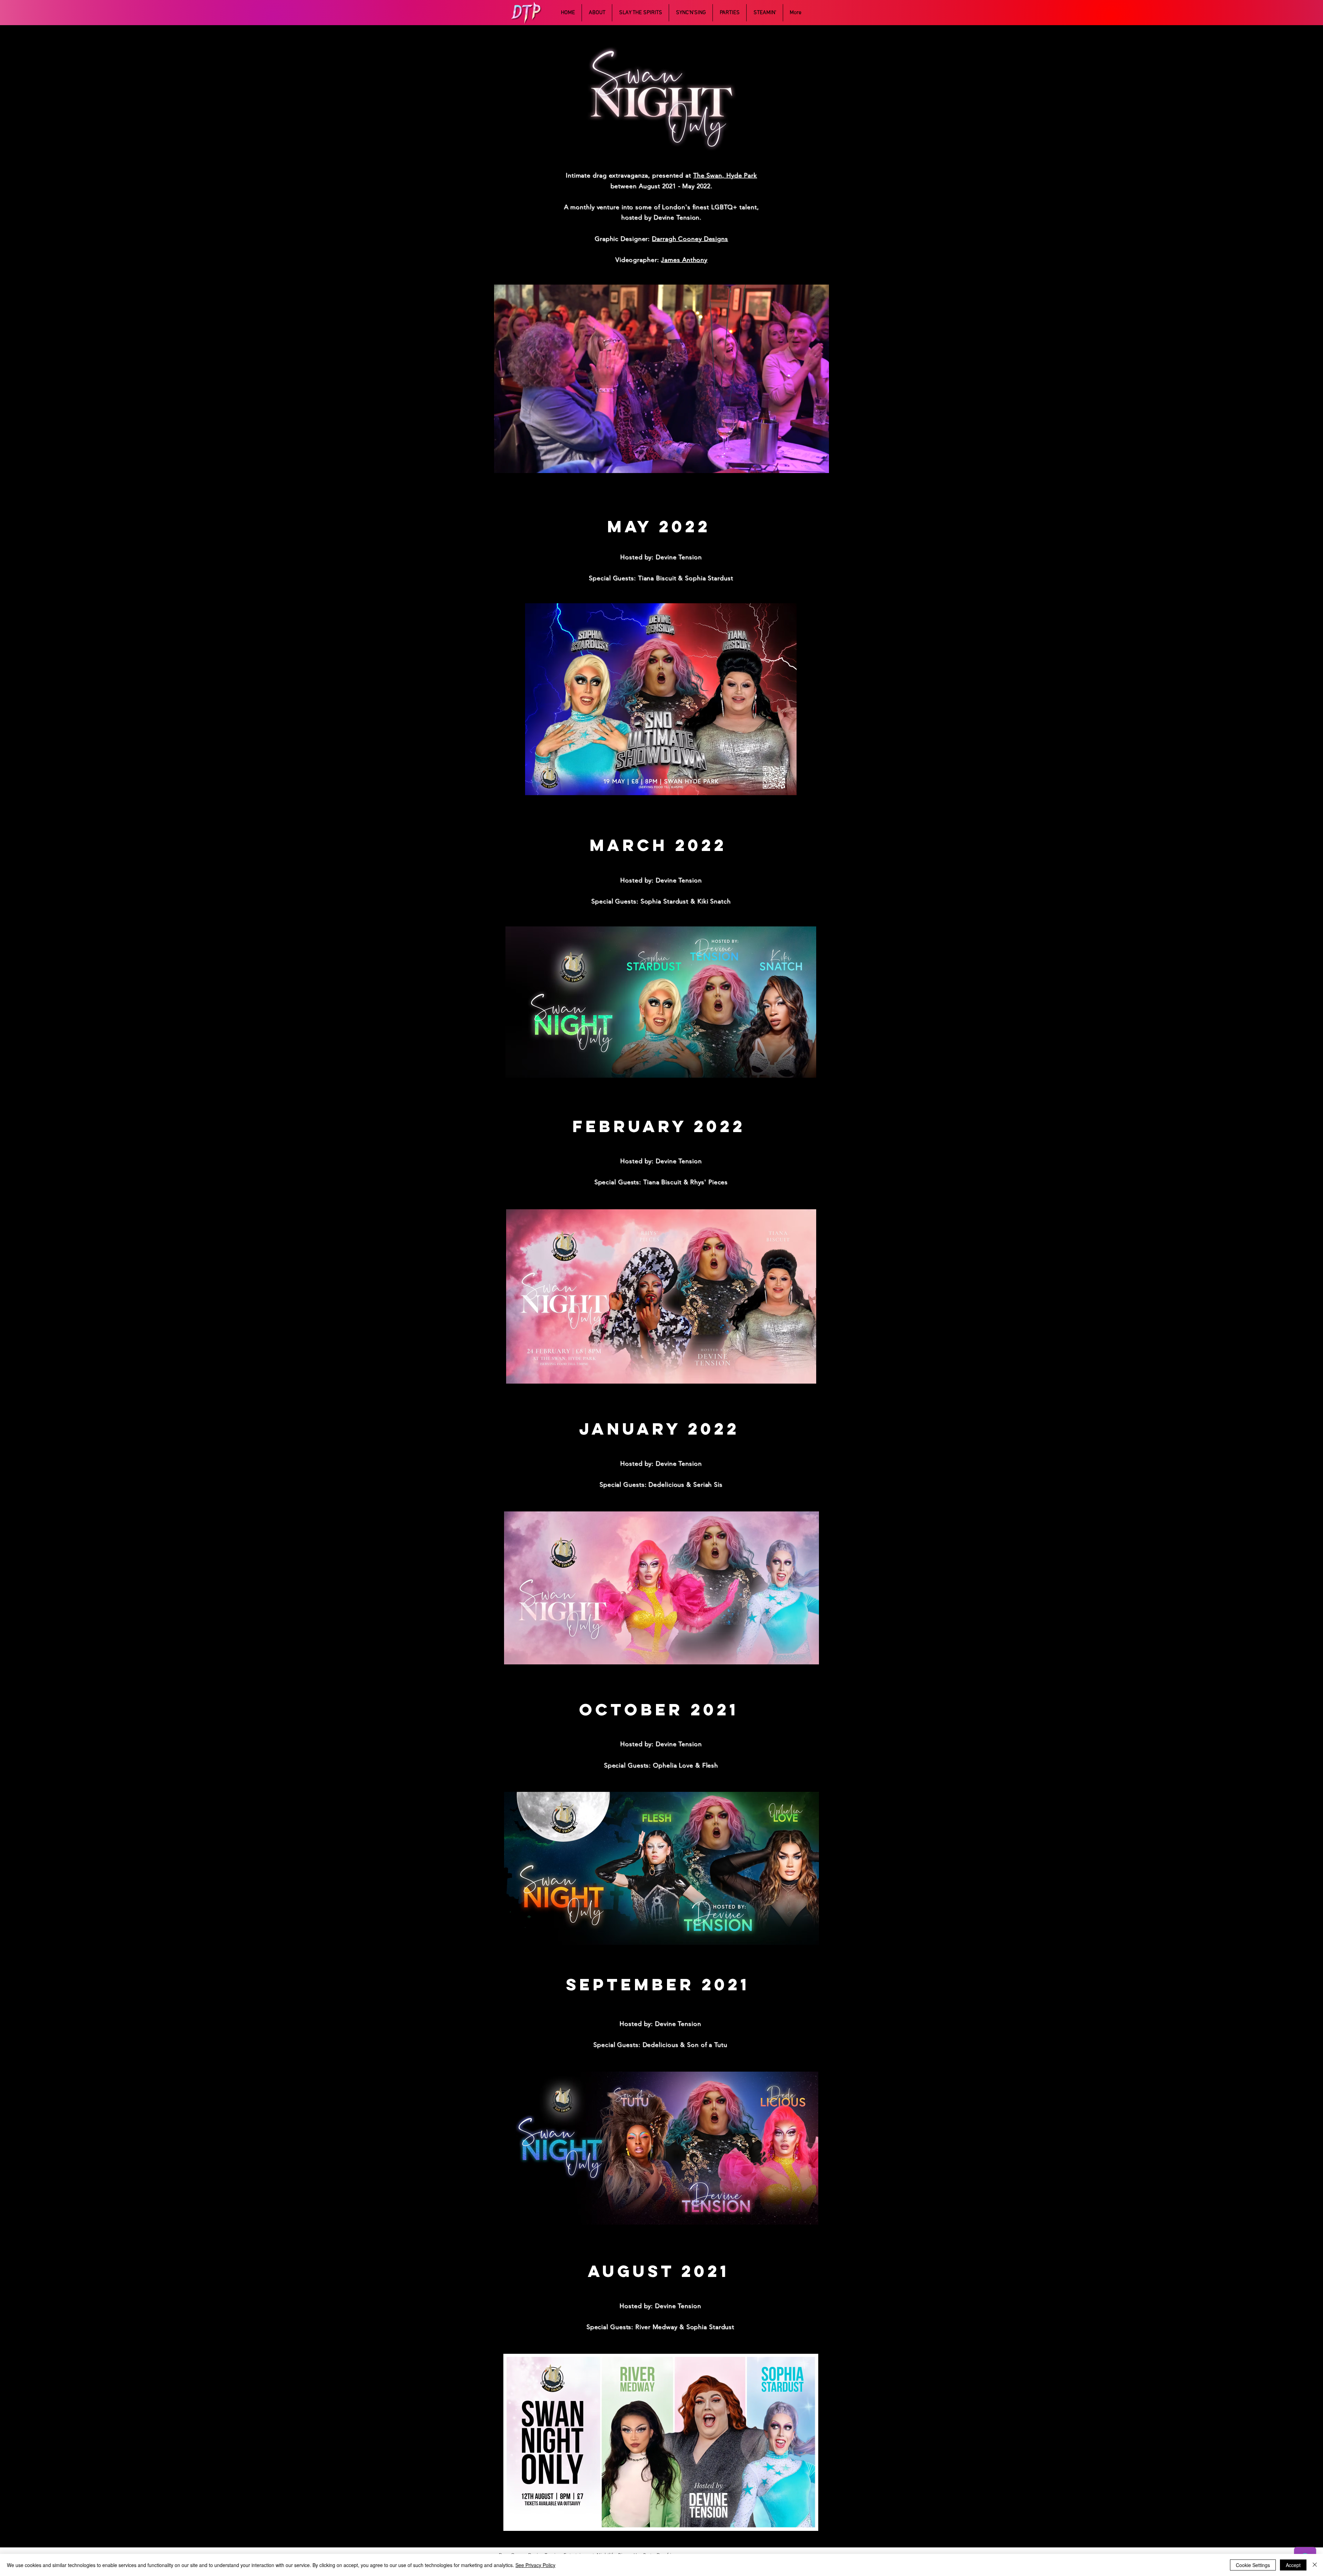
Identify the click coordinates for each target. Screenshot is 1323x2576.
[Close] (1315, 2565)
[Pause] (503, 464)
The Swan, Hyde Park (725, 175)
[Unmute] (515, 464)
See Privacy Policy (535, 2565)
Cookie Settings (1253, 2565)
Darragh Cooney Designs (690, 239)
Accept (1293, 2565)
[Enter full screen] (820, 464)
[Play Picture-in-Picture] (808, 464)
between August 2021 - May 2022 (660, 186)
